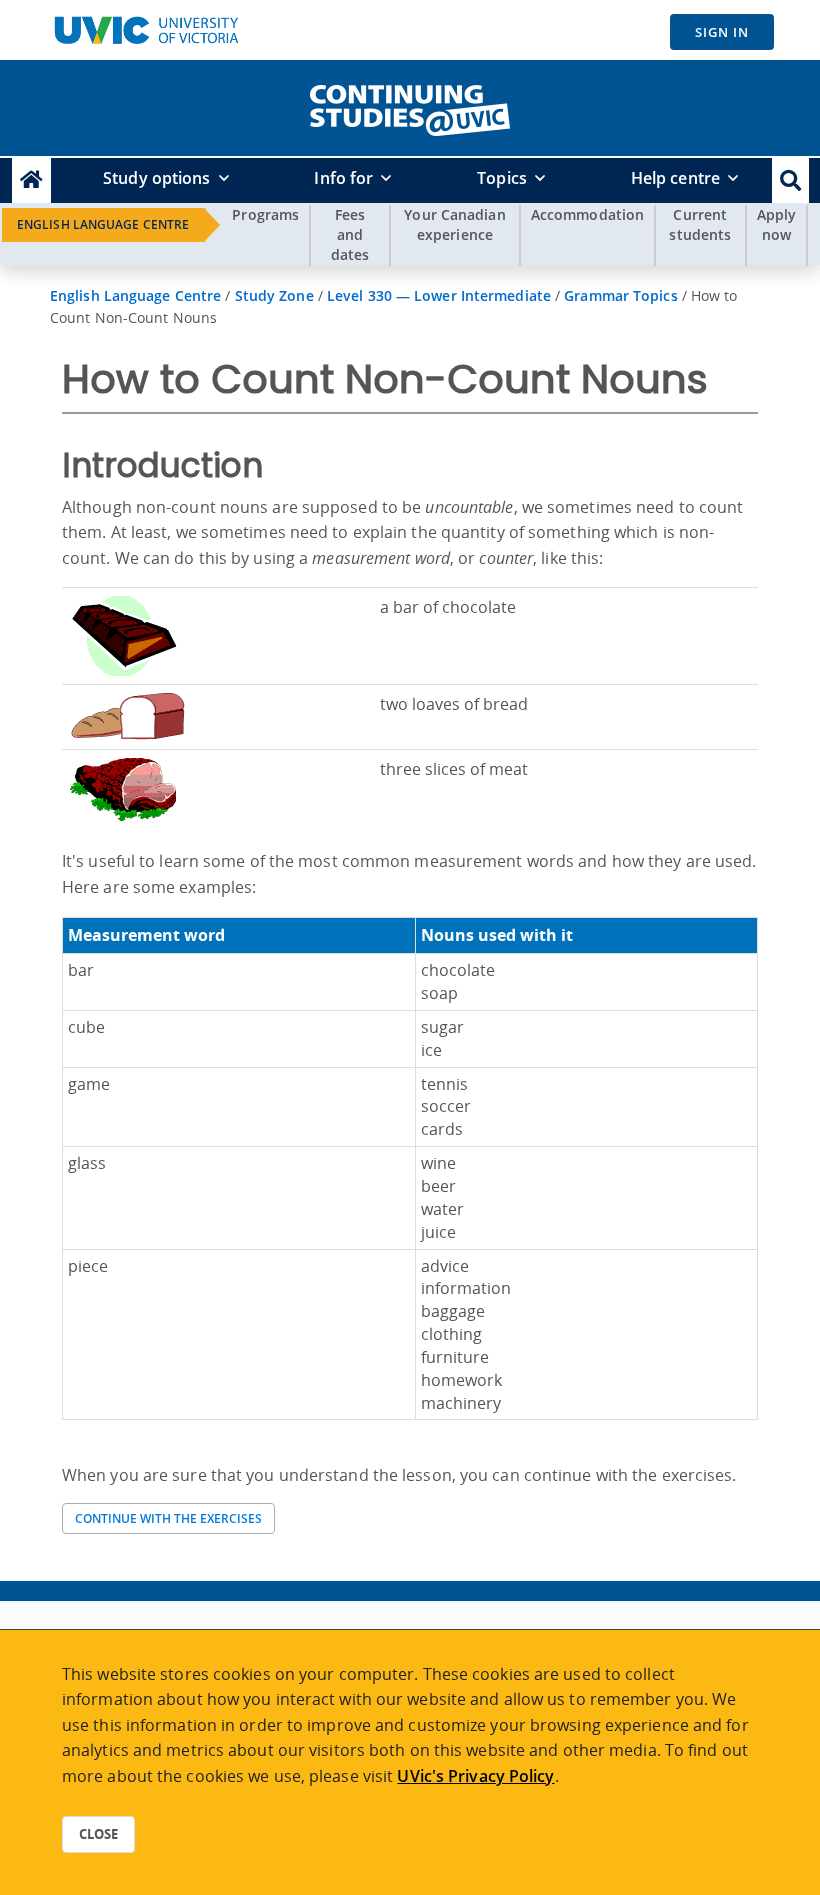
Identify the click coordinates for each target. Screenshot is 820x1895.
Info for (343, 178)
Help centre (675, 178)
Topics (502, 178)
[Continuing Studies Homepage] (31, 180)
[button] (790, 180)
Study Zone (274, 295)
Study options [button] (156, 178)
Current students (700, 224)
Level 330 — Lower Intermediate (439, 295)
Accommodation (587, 214)
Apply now (777, 224)
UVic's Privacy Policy (475, 1776)
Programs (265, 214)
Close (98, 1834)
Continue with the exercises (168, 1518)
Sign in (722, 32)
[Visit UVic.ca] (146, 30)
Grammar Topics (620, 295)
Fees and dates (350, 234)
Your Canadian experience (454, 224)
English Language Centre (103, 224)
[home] (410, 106)
